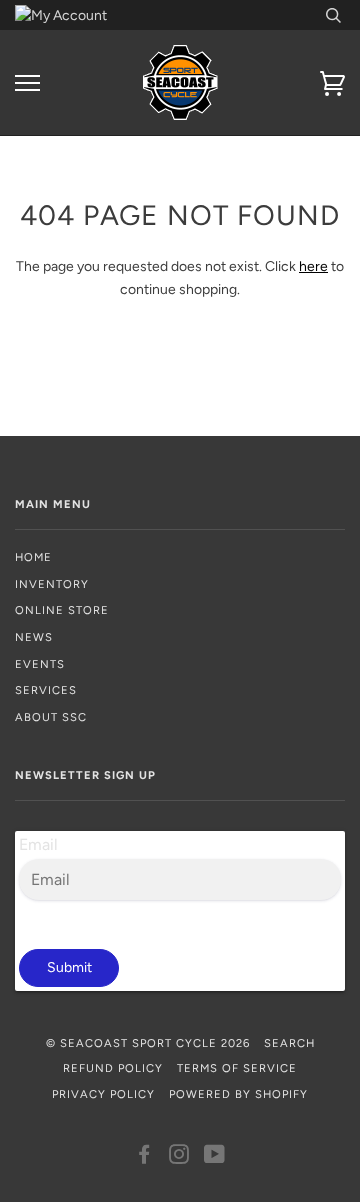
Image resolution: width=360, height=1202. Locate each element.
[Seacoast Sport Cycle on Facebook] (144, 1158)
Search (289, 1043)
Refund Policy (113, 1068)
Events (40, 664)
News (34, 637)
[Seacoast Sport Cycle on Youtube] (215, 1158)
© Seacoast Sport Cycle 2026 (148, 1043)
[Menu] (27, 83)
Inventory (52, 584)
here (313, 266)
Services (46, 690)
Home (33, 557)
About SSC (51, 717)
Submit (69, 967)
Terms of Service (237, 1068)
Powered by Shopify (238, 1094)
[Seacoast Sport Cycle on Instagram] (179, 1158)
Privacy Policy (103, 1094)
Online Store (62, 610)
